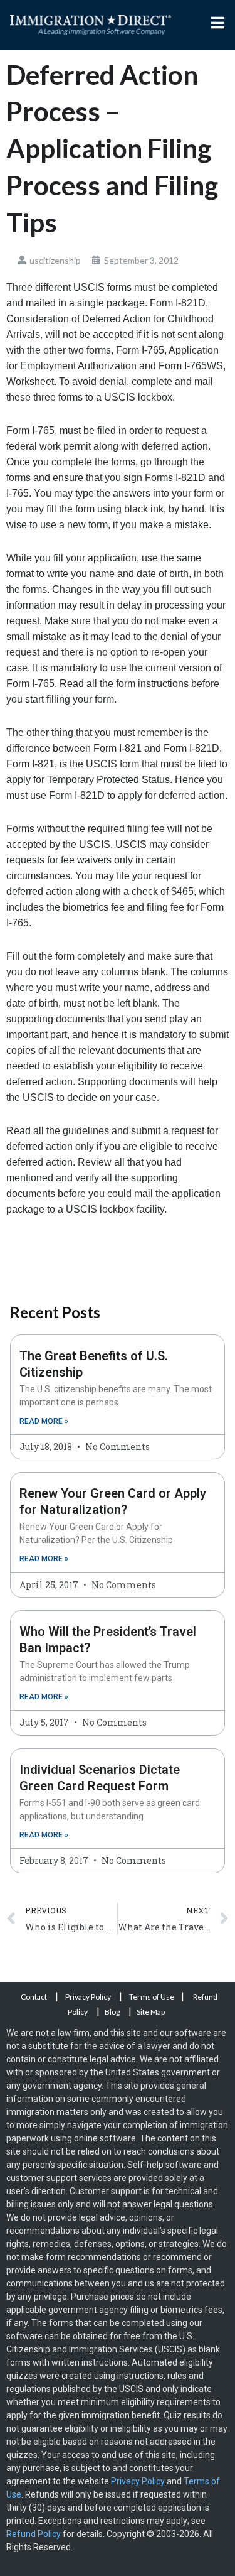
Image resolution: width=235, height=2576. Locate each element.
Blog (112, 2012)
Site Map (151, 2012)
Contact (34, 1997)
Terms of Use (152, 1997)
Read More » (44, 1421)
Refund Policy (34, 2534)
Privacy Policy (89, 1997)
